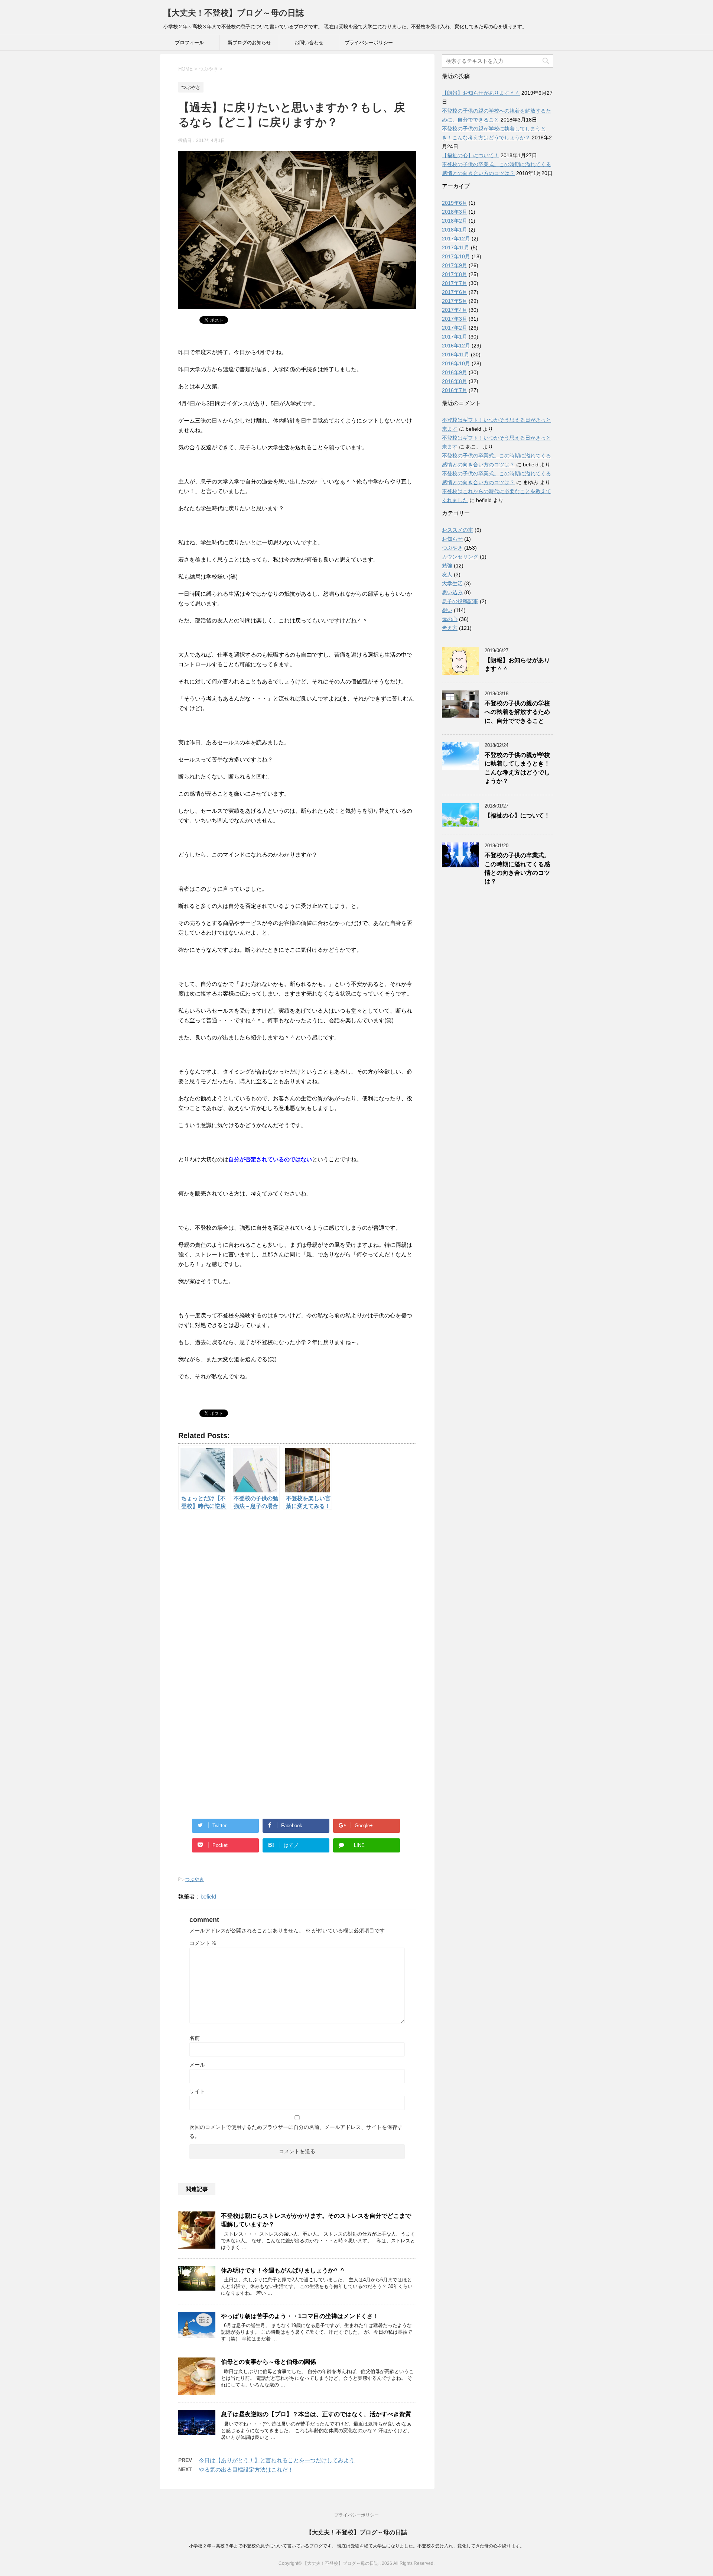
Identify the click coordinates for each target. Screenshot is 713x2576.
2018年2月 (455, 221)
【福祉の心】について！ (471, 155)
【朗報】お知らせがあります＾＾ (481, 93)
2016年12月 (456, 346)
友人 (447, 575)
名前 (195, 2038)
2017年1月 (455, 337)
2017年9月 (455, 265)
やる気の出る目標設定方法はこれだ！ (246, 2470)
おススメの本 (458, 530)
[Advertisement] (297, 1596)
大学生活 (452, 583)
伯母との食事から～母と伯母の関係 (268, 2362)
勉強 (447, 566)
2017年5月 (455, 301)
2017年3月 (455, 319)
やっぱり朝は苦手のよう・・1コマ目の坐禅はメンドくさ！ (300, 2316)
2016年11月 (456, 355)
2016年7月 (455, 390)
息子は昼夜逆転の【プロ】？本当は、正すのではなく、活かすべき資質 (316, 2414)
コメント (203, 1943)
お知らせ (452, 539)
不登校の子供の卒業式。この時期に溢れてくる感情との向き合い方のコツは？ (517, 868)
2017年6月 (455, 292)
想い (447, 610)
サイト (197, 2091)
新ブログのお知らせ (249, 43)
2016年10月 (456, 363)
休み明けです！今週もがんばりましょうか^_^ (282, 2270)
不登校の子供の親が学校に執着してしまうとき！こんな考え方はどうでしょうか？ (517, 768)
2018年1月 (455, 230)
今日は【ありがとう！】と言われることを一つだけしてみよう (277, 2460)
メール (197, 2065)
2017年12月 (456, 239)
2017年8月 (455, 274)
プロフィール (189, 43)
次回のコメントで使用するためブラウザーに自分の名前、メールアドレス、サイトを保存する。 (296, 2132)
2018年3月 (455, 212)
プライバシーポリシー (369, 43)
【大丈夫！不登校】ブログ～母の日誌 (234, 13)
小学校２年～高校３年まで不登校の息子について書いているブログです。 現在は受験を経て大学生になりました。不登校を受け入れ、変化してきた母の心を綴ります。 (357, 2546)
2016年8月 (455, 381)
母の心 (450, 619)
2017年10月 (456, 256)
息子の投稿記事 (460, 601)
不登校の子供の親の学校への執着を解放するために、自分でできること (517, 712)
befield (208, 1897)
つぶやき (195, 1879)
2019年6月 (455, 203)
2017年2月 (455, 328)
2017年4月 (455, 310)
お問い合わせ (309, 43)
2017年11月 (456, 247)
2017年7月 (455, 283)
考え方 (450, 628)
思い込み (452, 592)
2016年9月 (455, 372)
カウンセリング (460, 557)
